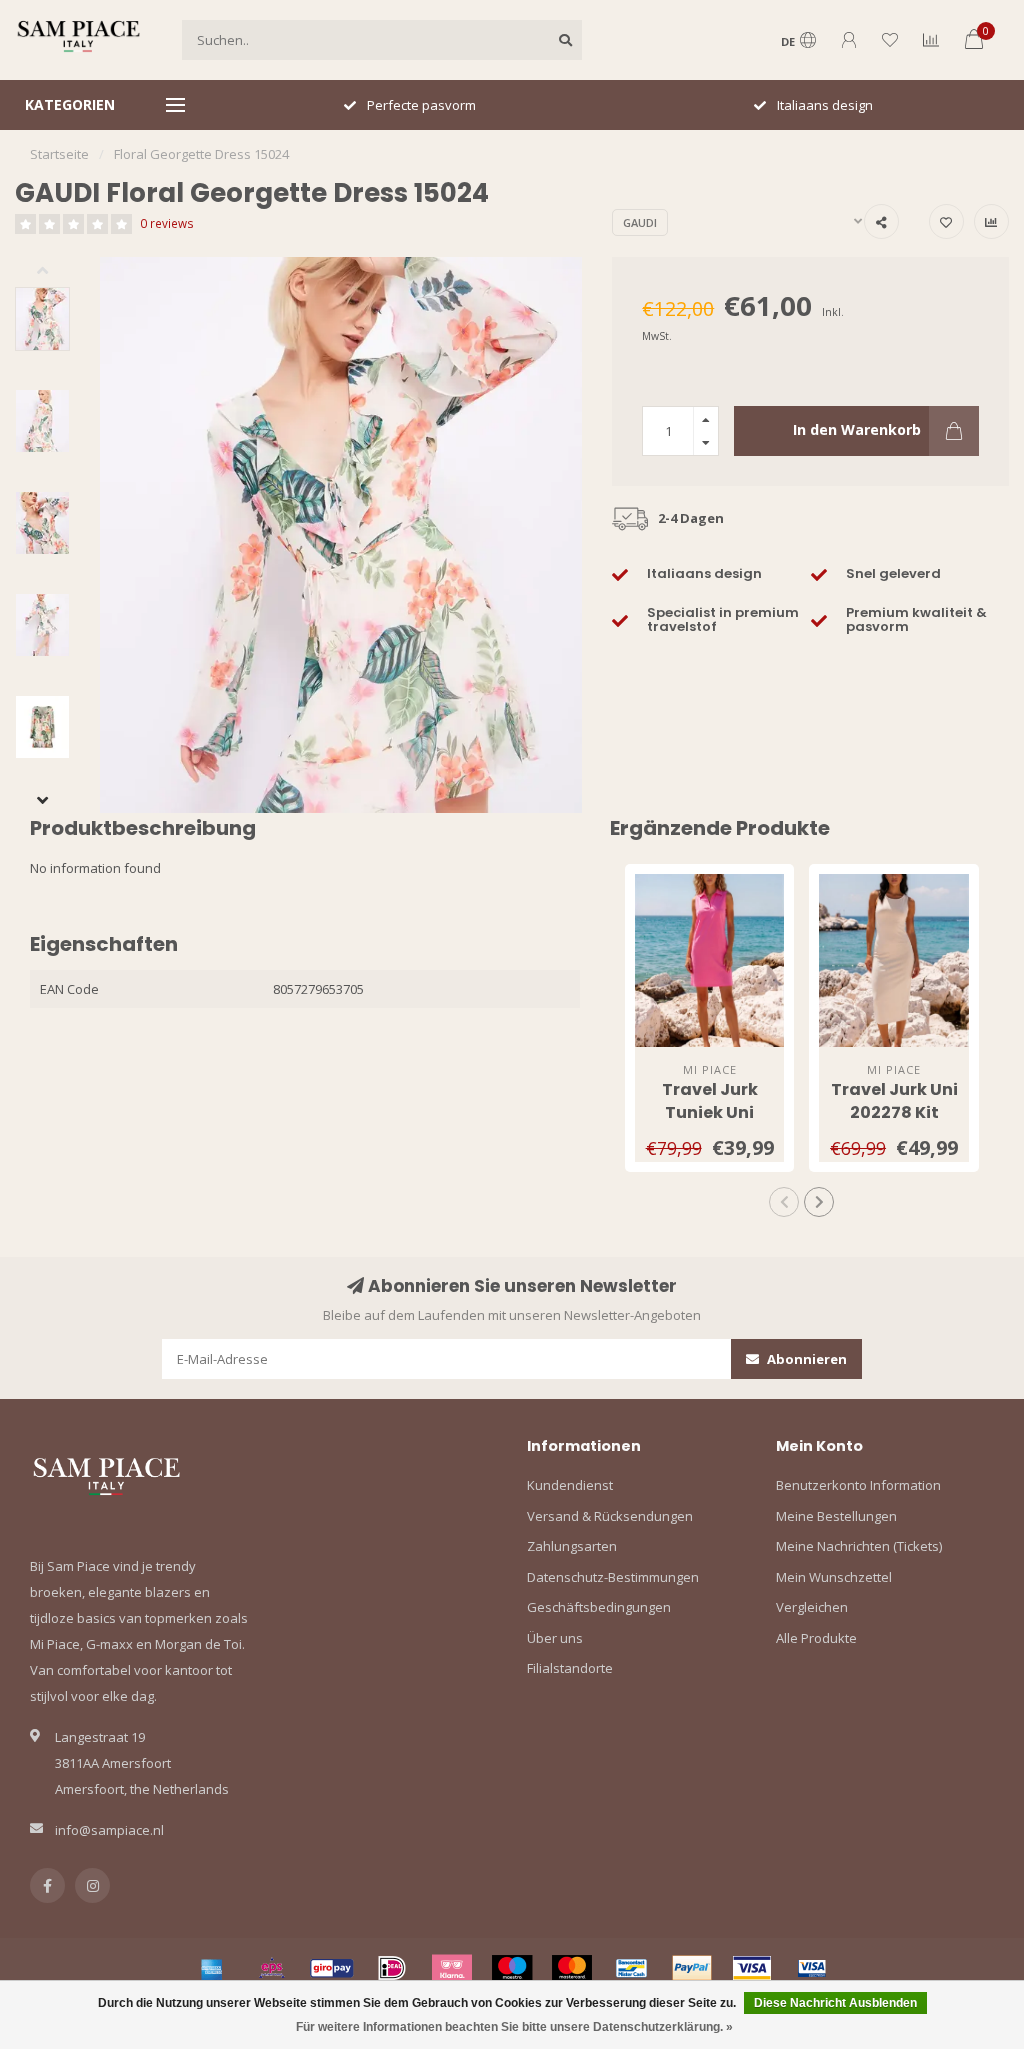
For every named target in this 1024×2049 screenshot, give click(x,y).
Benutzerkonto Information (858, 1485)
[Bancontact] (632, 1968)
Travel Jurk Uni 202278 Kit (894, 1101)
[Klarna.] (452, 1968)
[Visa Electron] (812, 1968)
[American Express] (212, 1968)
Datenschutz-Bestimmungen (613, 1577)
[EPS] (272, 1968)
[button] (57, 272)
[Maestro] (512, 1968)
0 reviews (167, 223)
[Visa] (752, 1968)
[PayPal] (692, 1968)
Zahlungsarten (572, 1546)
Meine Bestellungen (836, 1516)
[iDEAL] (392, 1968)
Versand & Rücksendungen (610, 1516)
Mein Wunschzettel (834, 1577)
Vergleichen (812, 1607)
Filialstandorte (570, 1668)
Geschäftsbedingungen (599, 1607)
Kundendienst (570, 1485)
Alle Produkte (816, 1638)
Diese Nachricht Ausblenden (835, 2003)
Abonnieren (805, 1359)
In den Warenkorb (857, 429)
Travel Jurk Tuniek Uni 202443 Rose (709, 1112)
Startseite (59, 154)
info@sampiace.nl (109, 1830)
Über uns (555, 1638)
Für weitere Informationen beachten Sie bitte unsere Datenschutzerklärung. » (514, 2027)
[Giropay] (332, 1968)
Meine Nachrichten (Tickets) (859, 1546)
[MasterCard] (572, 1968)
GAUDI (640, 222)
